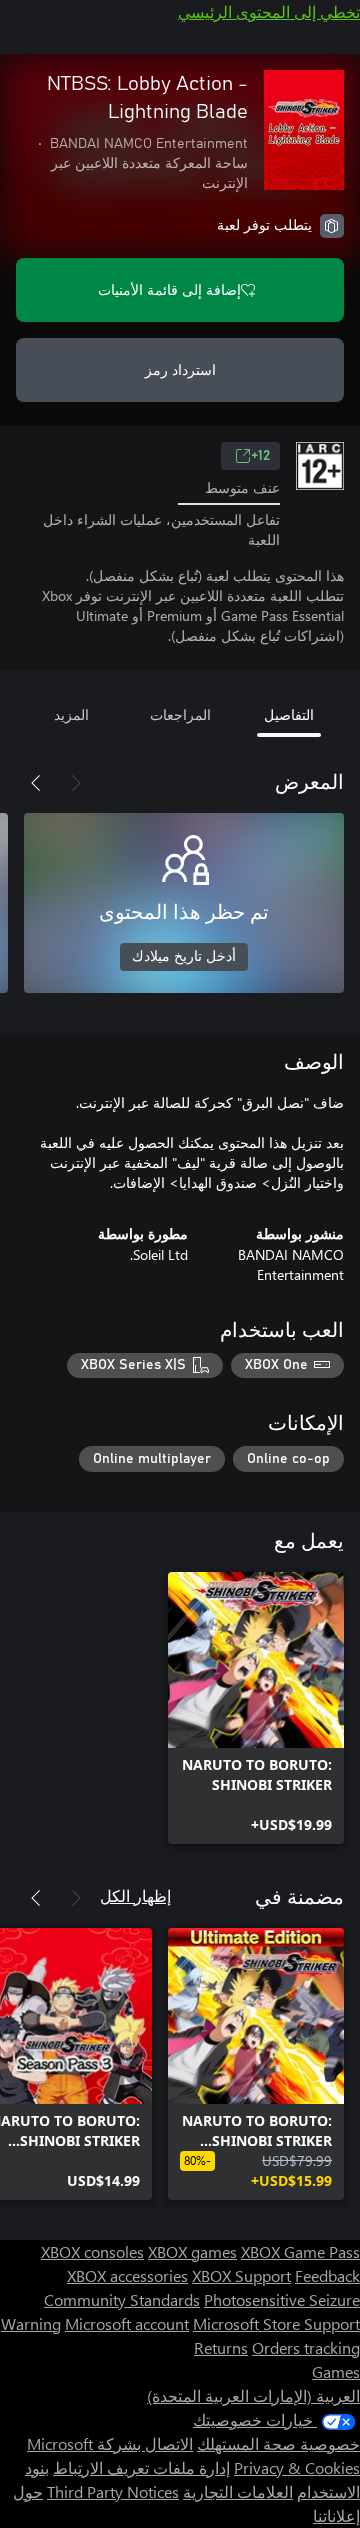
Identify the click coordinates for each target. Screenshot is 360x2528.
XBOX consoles (92, 2251)
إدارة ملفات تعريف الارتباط (141, 2467)
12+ (260, 456)
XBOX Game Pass (300, 2251)
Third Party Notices (113, 2491)
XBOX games (192, 2251)
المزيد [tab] (71, 714)
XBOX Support (241, 2275)
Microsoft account (127, 2323)
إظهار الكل (135, 1895)
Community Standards (122, 2299)
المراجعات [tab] (180, 714)
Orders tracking (306, 2347)
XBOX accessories (127, 2275)
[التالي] (36, 783)
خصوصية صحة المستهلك (278, 2443)
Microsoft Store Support (276, 2323)
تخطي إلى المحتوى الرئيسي (269, 11)
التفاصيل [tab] (289, 714)
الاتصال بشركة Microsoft (110, 2443)
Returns (221, 2347)
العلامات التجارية (238, 2491)
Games (336, 2371)
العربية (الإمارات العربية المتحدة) (253, 2395)
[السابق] (76, 783)
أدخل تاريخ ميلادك (184, 957)
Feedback (327, 2275)
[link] (256, 1708)
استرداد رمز (180, 369)
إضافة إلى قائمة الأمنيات (169, 289)
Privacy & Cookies (297, 2467)
